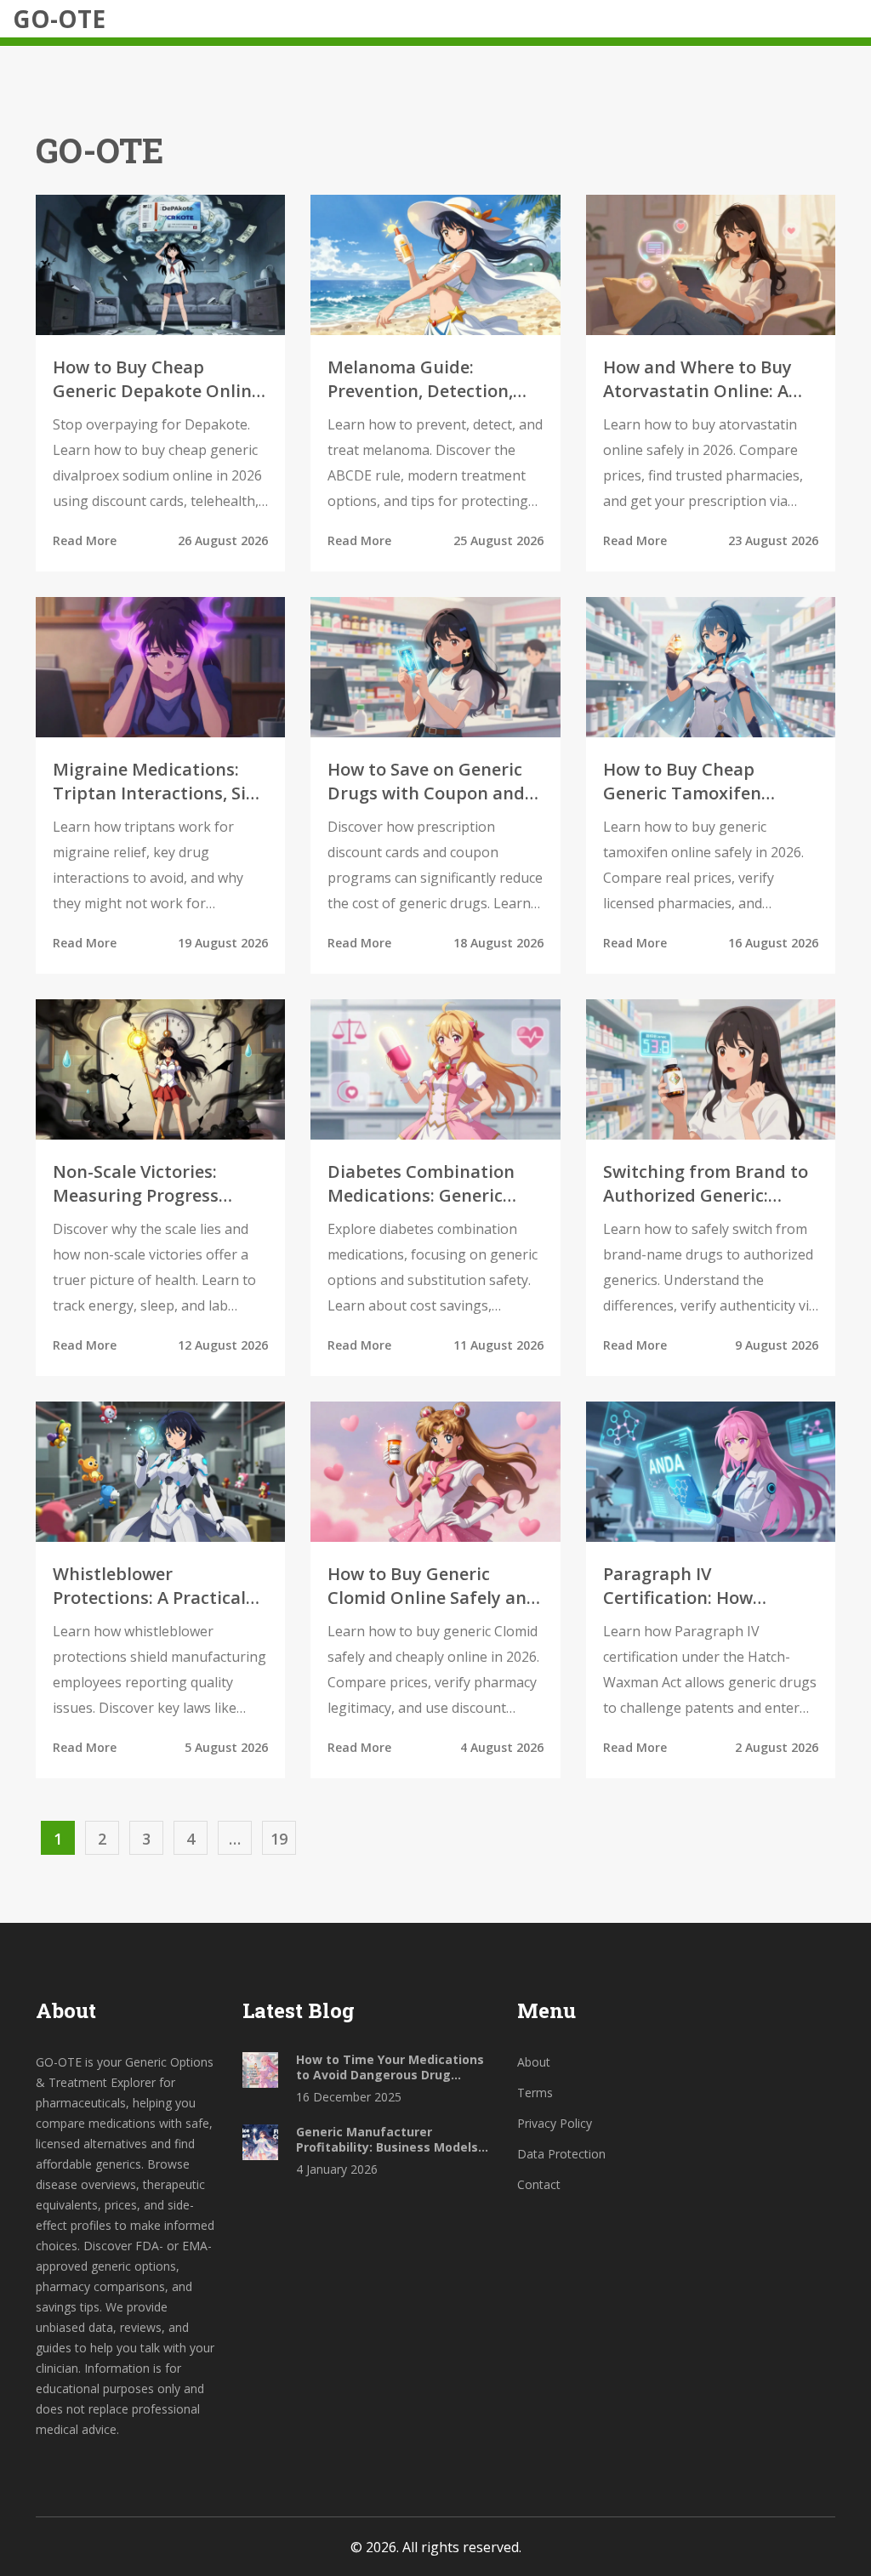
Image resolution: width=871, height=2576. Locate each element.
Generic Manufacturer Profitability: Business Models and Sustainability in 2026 (387, 2140)
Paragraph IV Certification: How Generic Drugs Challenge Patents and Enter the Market (706, 1586)
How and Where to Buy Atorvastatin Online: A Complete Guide (697, 379)
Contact (539, 2184)
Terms (535, 2093)
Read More (85, 540)
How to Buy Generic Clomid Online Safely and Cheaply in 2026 (433, 1586)
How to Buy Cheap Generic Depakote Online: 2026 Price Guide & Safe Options (159, 379)
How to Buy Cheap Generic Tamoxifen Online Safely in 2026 (689, 782)
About (534, 2062)
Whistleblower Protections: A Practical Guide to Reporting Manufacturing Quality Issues (150, 1586)
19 (279, 1839)
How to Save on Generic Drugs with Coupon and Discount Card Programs (430, 782)
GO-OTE (59, 19)
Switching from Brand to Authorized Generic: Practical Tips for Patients (706, 1184)
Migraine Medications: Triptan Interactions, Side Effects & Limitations (159, 782)
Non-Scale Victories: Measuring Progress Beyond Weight (136, 1184)
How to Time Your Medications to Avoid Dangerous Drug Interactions (390, 2067)
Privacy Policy (555, 2123)
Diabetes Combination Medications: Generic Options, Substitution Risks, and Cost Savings (424, 1184)
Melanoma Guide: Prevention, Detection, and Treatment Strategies (420, 379)
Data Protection (561, 2154)
